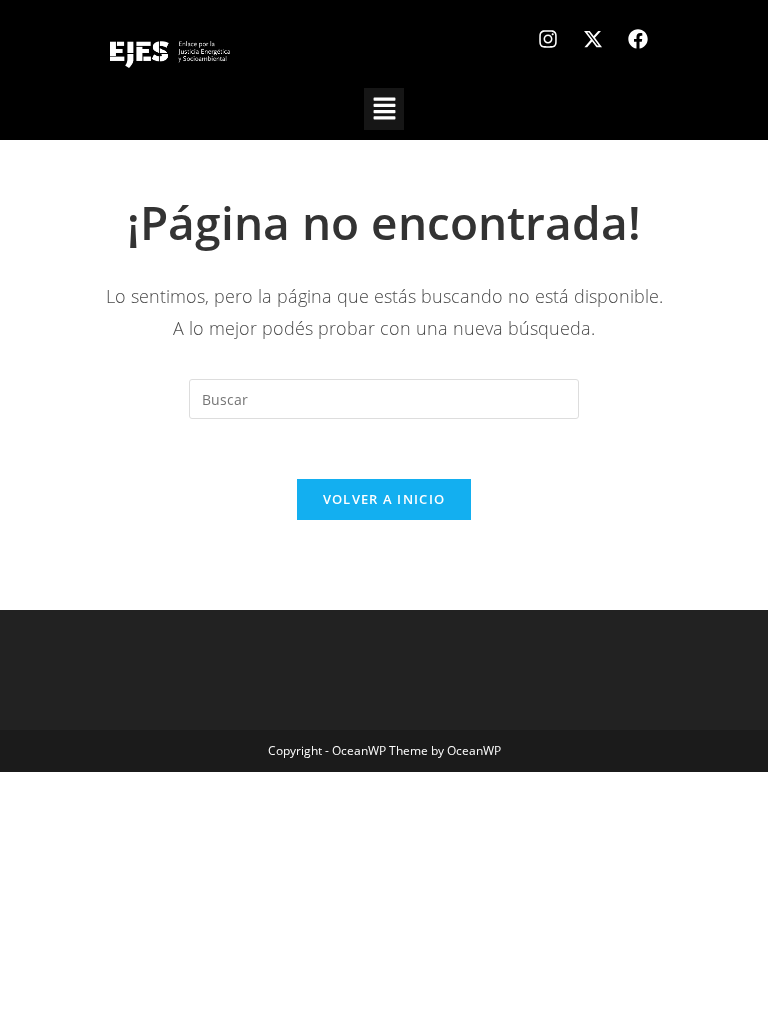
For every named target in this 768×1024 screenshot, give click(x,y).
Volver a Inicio (384, 499)
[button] (384, 109)
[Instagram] (548, 39)
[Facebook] (638, 39)
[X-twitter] (593, 39)
